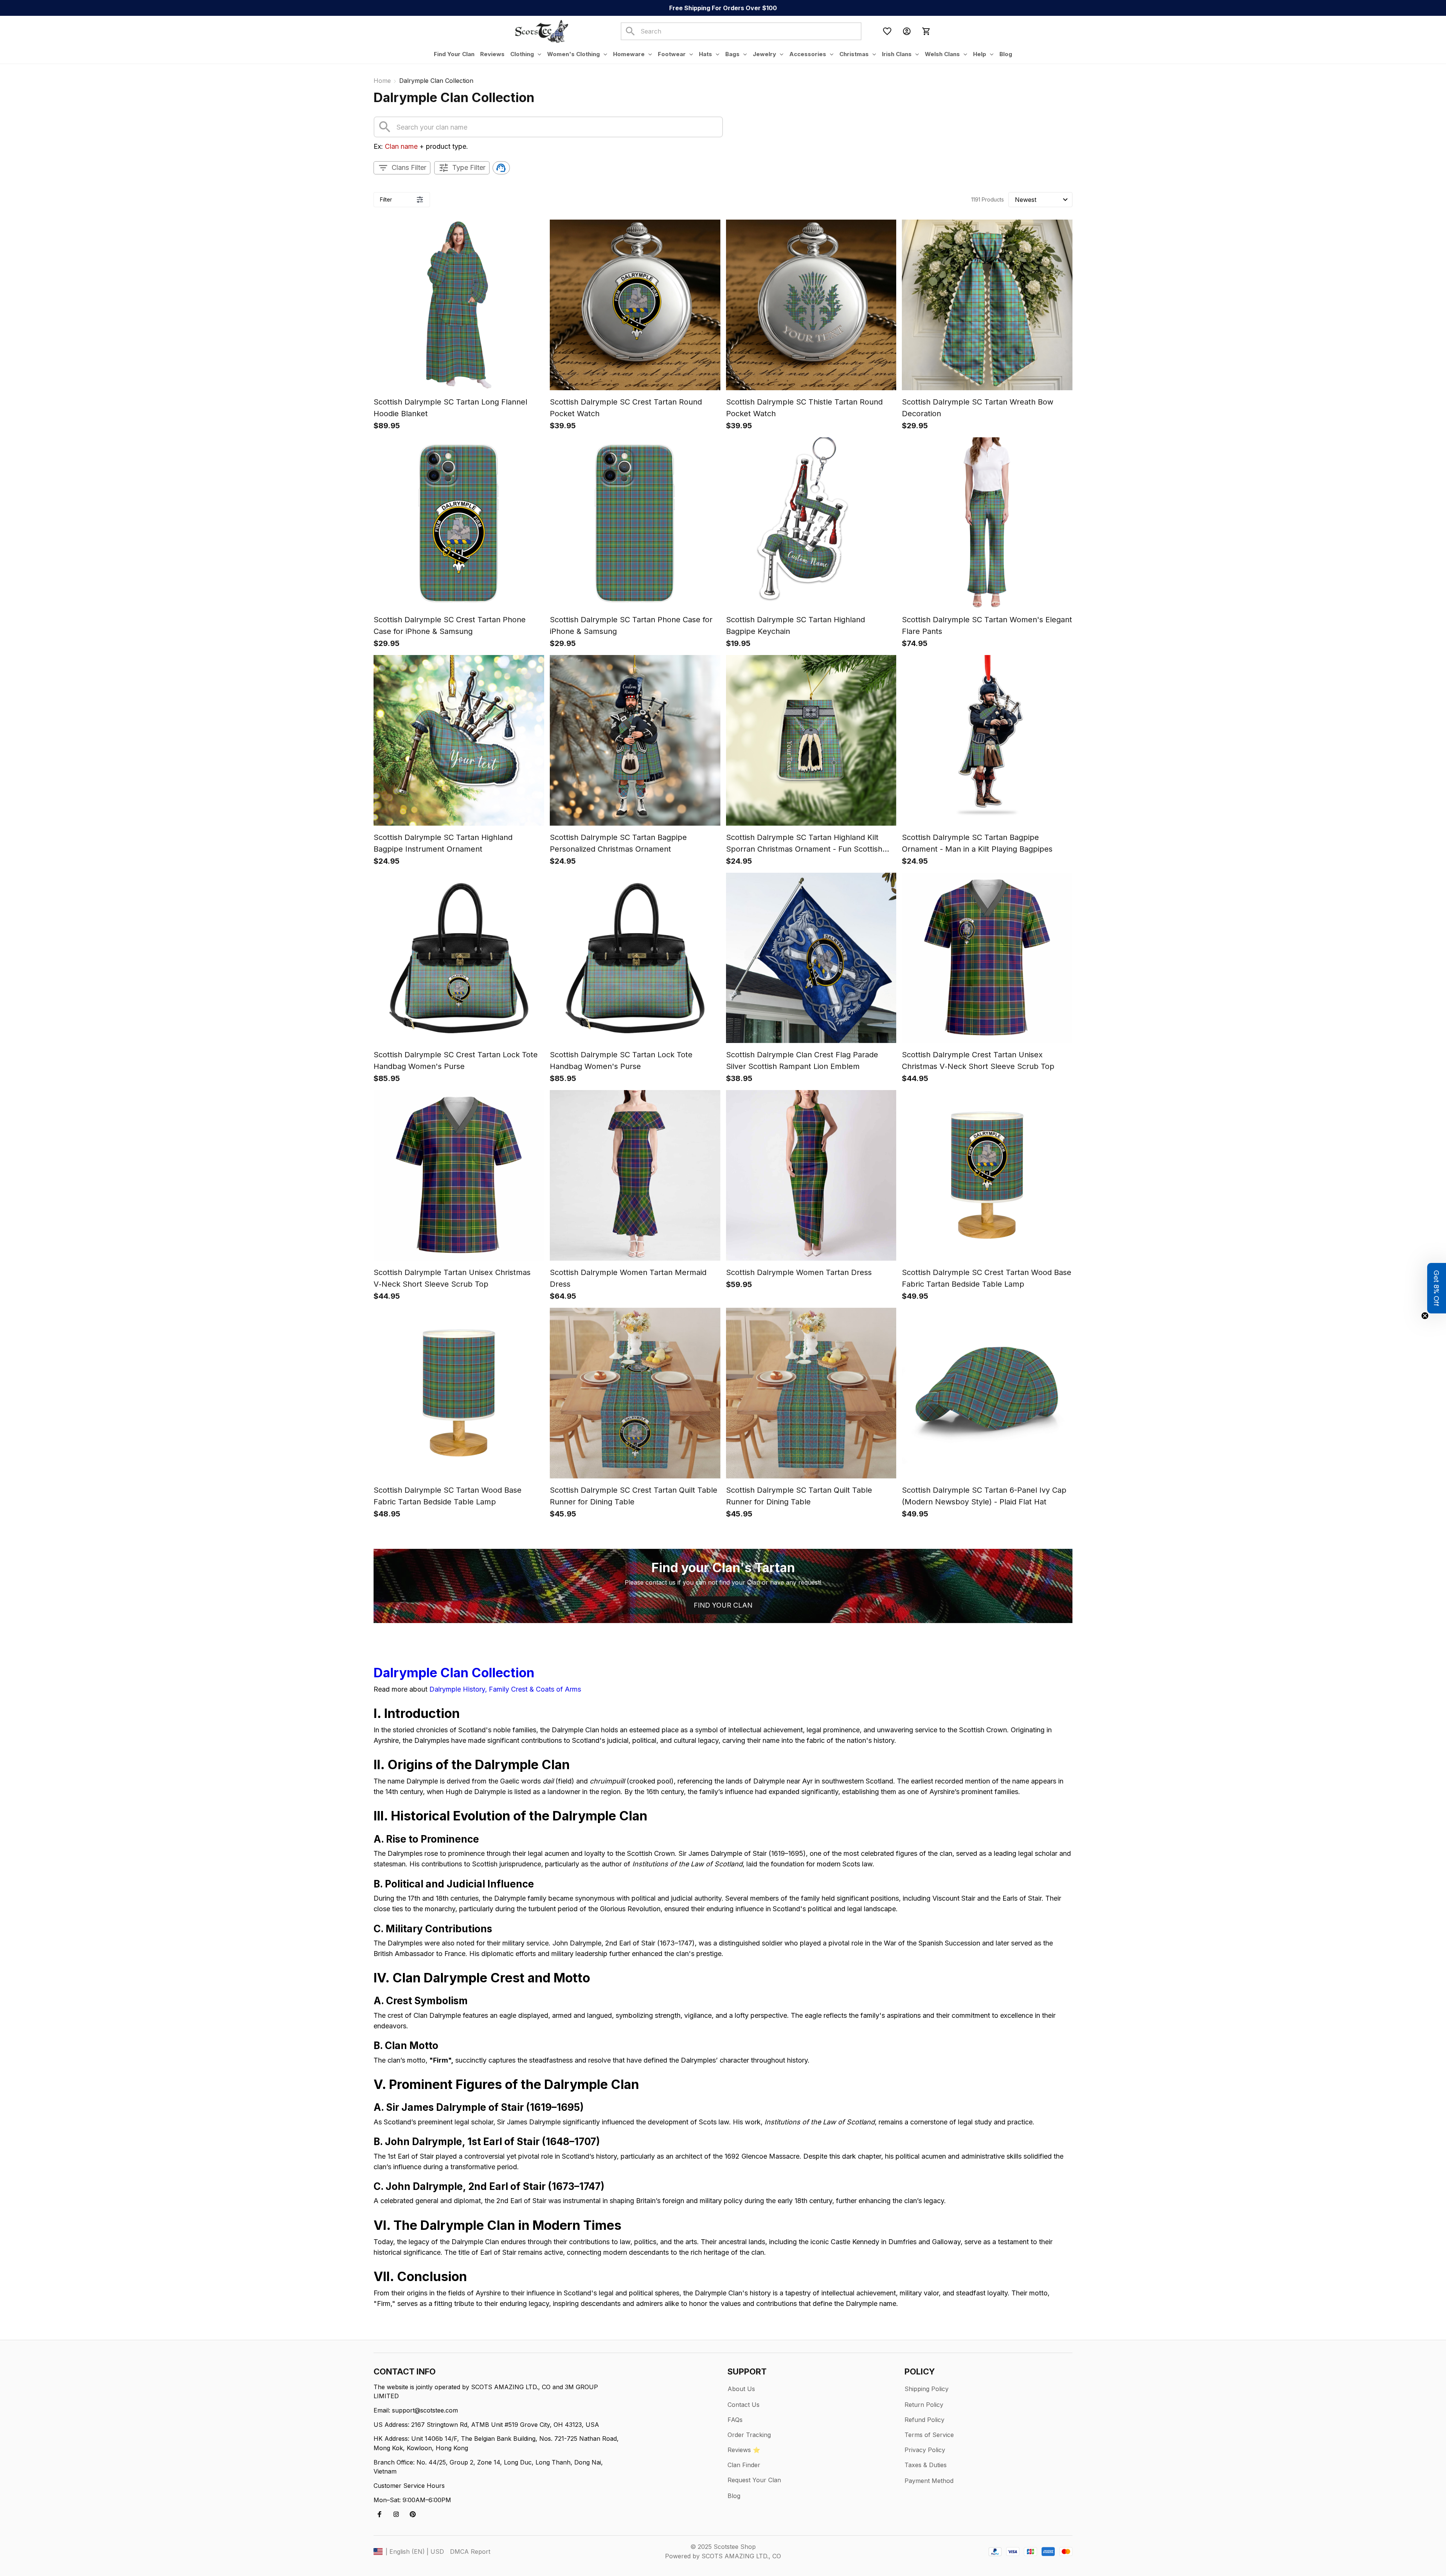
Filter (386, 199)
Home (382, 81)
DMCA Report (470, 2552)
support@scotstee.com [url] (425, 2410)
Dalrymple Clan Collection (454, 1673)
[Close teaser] (1425, 1316)
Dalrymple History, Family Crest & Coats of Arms (505, 1689)
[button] (1437, 1288)
